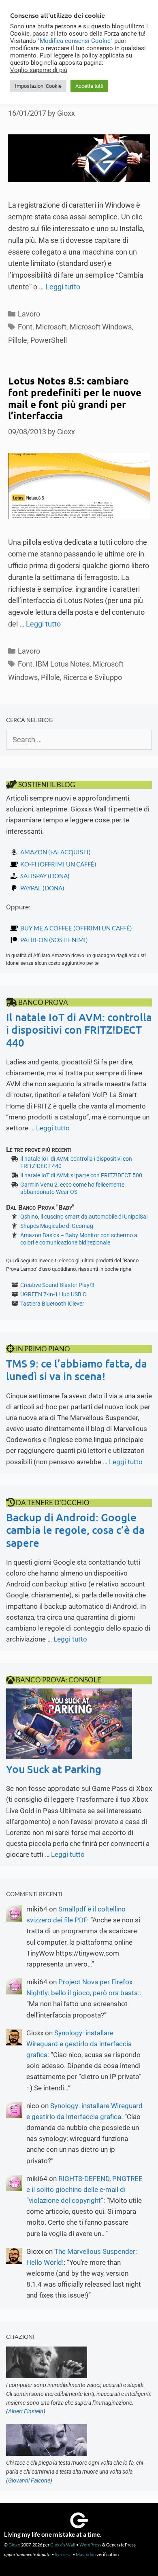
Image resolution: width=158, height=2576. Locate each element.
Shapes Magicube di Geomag (57, 1226)
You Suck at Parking (54, 1769)
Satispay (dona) (45, 876)
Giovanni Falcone (29, 2480)
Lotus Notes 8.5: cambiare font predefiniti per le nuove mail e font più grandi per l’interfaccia (75, 398)
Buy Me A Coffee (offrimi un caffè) (76, 928)
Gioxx (14, 2545)
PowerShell (49, 340)
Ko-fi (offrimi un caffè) (58, 864)
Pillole (18, 340)
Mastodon (86, 2554)
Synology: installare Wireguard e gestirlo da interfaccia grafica (79, 2044)
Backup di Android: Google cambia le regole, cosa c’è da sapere (75, 1530)
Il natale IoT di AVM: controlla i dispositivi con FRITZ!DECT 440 (79, 1029)
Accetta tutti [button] (89, 86)
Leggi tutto (63, 287)
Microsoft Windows (101, 327)
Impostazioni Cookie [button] (38, 86)
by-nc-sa (63, 2554)
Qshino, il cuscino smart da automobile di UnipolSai (84, 1217)
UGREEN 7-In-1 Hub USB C (53, 1294)
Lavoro (29, 314)
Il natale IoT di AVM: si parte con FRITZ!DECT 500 (81, 1175)
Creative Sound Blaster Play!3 (57, 1285)
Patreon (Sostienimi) (54, 940)
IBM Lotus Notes (63, 664)
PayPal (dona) (42, 888)
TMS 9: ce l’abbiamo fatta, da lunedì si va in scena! (77, 1370)
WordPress (90, 2545)
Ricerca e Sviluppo (93, 677)
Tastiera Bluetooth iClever (52, 1304)
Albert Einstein (26, 2411)
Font (25, 327)
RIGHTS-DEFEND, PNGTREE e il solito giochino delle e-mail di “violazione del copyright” (84, 2189)
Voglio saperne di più (39, 70)
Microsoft (51, 327)
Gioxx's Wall (63, 2545)
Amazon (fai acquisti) (56, 852)
